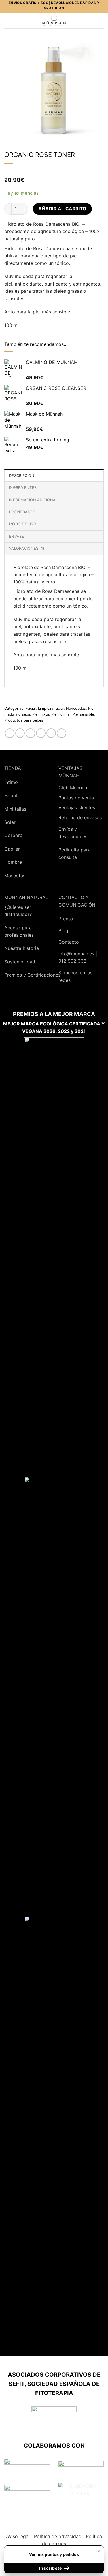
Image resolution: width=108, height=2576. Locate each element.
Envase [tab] (17, 536)
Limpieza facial (51, 708)
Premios (13, 975)
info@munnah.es (76, 954)
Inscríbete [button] (51, 2568)
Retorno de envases (80, 817)
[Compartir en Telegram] (61, 733)
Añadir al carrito (62, 209)
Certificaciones (44, 975)
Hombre (13, 862)
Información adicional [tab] (33, 500)
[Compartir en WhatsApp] (10, 733)
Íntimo (11, 782)
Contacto (69, 942)
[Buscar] (18, 21)
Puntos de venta (76, 798)
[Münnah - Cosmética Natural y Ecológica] (54, 21)
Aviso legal (18, 2536)
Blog (63, 930)
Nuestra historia (22, 948)
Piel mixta (41, 714)
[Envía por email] (30, 733)
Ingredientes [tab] (23, 488)
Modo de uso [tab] (23, 524)
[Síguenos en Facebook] (65, 995)
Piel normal (61, 714)
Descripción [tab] (22, 476)
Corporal (14, 835)
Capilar (12, 849)
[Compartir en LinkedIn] (51, 733)
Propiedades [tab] (22, 512)
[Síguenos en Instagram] (77, 995)
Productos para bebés (24, 720)
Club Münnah (73, 788)
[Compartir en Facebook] (20, 733)
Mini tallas (15, 809)
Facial (31, 708)
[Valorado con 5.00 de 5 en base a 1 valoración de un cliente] (54, 173)
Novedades (76, 708)
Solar (10, 822)
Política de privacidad (58, 2536)
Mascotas (15, 876)
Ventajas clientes (77, 807)
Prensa (66, 919)
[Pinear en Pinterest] (41, 733)
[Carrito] (101, 21)
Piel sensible (83, 714)
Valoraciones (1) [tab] (27, 548)
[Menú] (8, 21)
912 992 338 (72, 961)
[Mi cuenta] (91, 21)
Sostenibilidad (20, 962)
